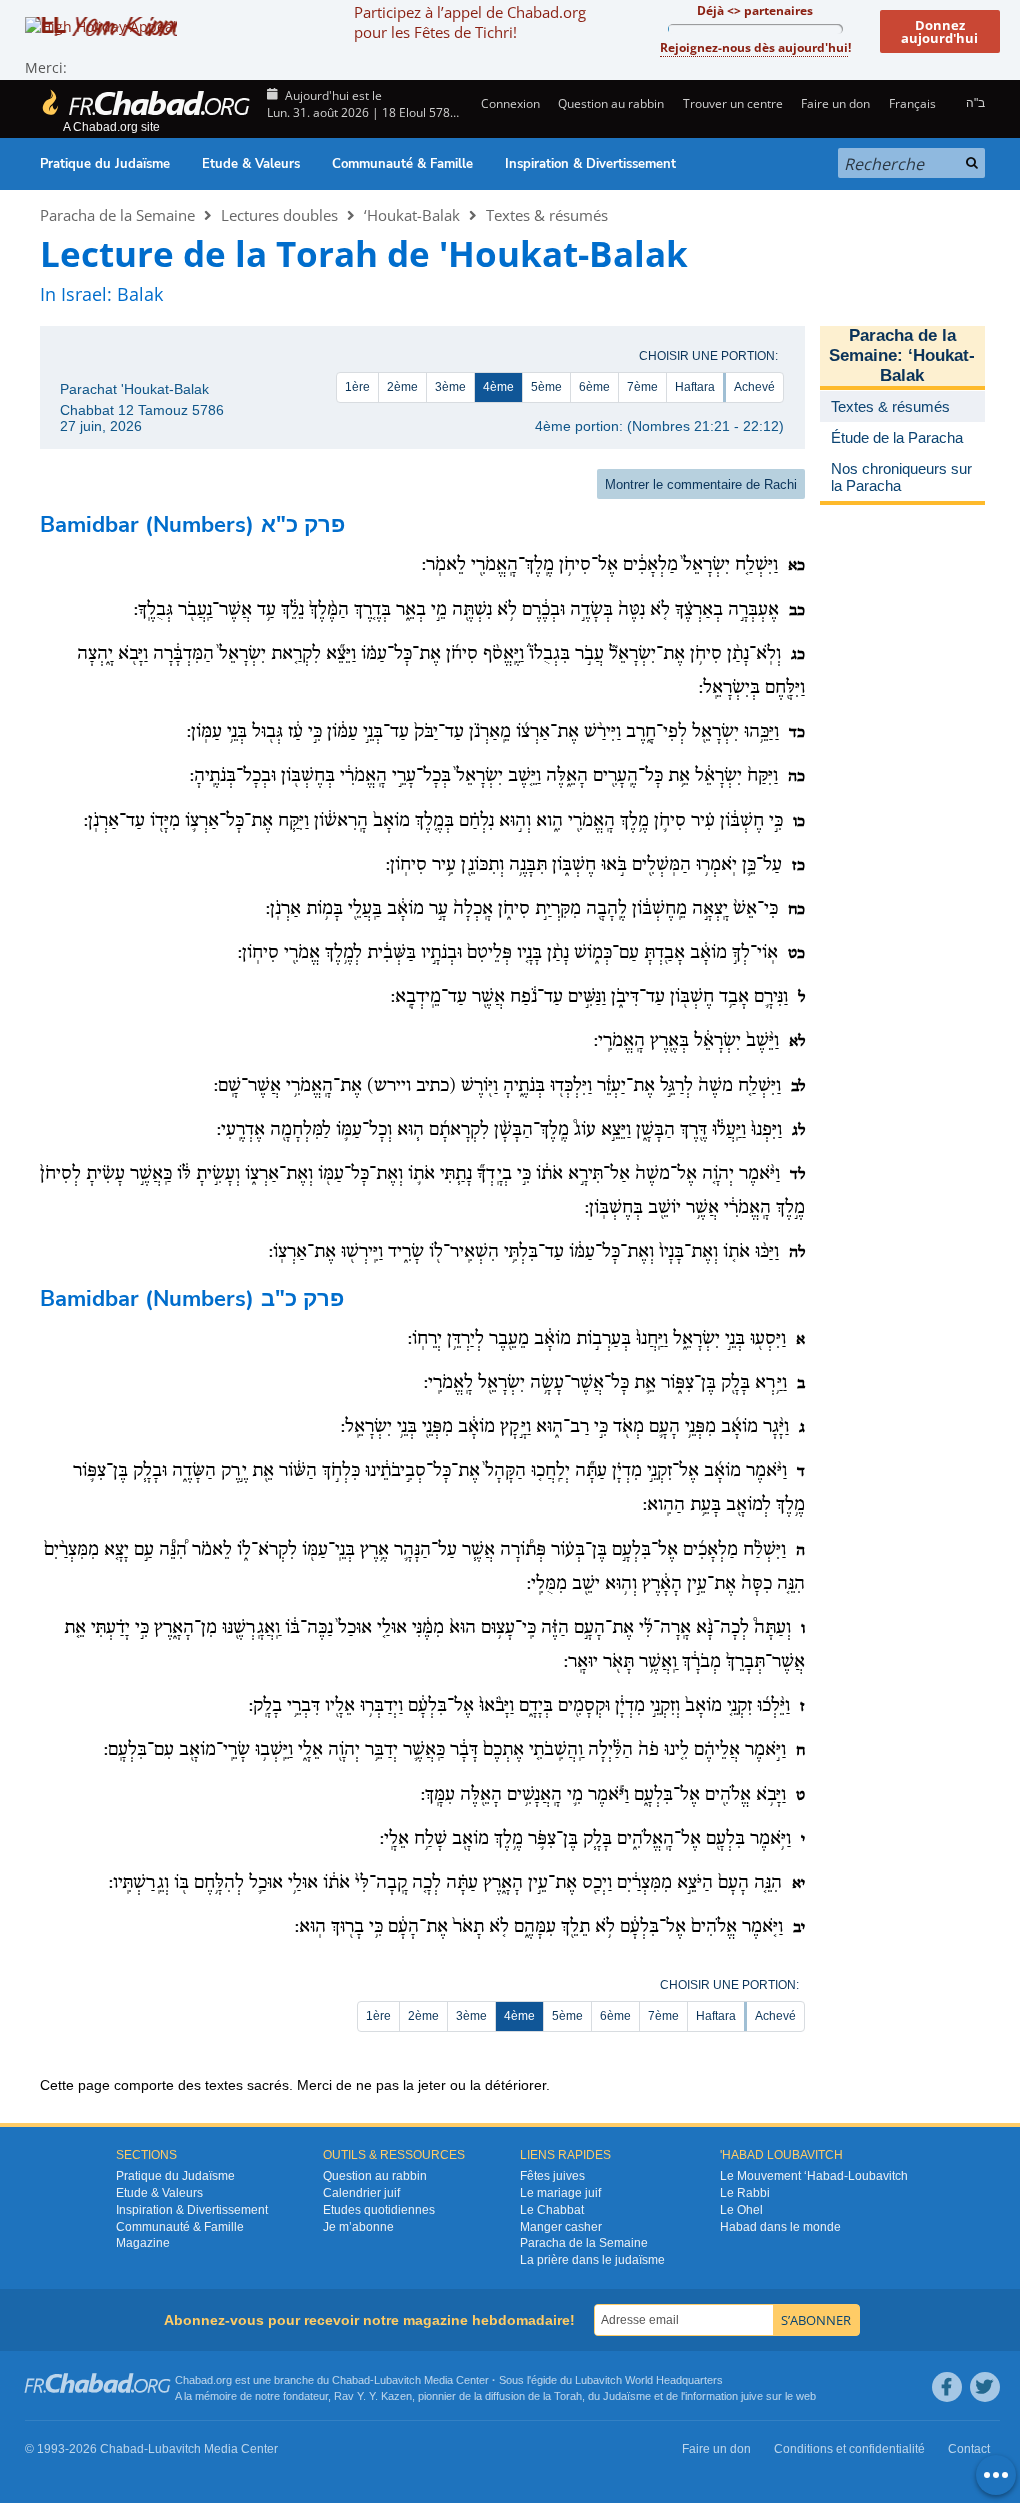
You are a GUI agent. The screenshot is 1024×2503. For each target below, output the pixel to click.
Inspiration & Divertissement (590, 164)
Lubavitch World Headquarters (649, 2380)
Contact (969, 2449)
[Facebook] (947, 2387)
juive (752, 2396)
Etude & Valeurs (251, 164)
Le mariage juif (560, 2193)
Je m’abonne (358, 2227)
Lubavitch (397, 2380)
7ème (642, 387)
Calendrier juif (361, 2193)
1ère (357, 387)
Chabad (351, 2380)
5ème (546, 387)
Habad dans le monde (780, 2227)
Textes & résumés (547, 215)
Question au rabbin (611, 103)
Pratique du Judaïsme (105, 164)
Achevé (754, 387)
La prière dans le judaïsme (592, 2260)
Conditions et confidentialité (849, 2449)
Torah (568, 2396)
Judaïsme (627, 2396)
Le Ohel (741, 2210)
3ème (450, 387)
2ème (402, 387)
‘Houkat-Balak (412, 215)
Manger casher (561, 2227)
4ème (498, 387)
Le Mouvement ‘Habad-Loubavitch (814, 2176)
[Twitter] (985, 2387)
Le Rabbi (745, 2193)
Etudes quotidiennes (379, 2210)
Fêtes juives (552, 2176)
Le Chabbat (552, 2210)
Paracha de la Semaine (117, 215)
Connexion (509, 103)
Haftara (695, 387)
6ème (594, 387)
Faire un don (835, 103)
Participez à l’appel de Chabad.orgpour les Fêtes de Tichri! (470, 22)
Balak (140, 294)
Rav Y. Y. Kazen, (374, 2396)
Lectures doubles (279, 215)
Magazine (143, 2243)
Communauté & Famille (402, 164)
